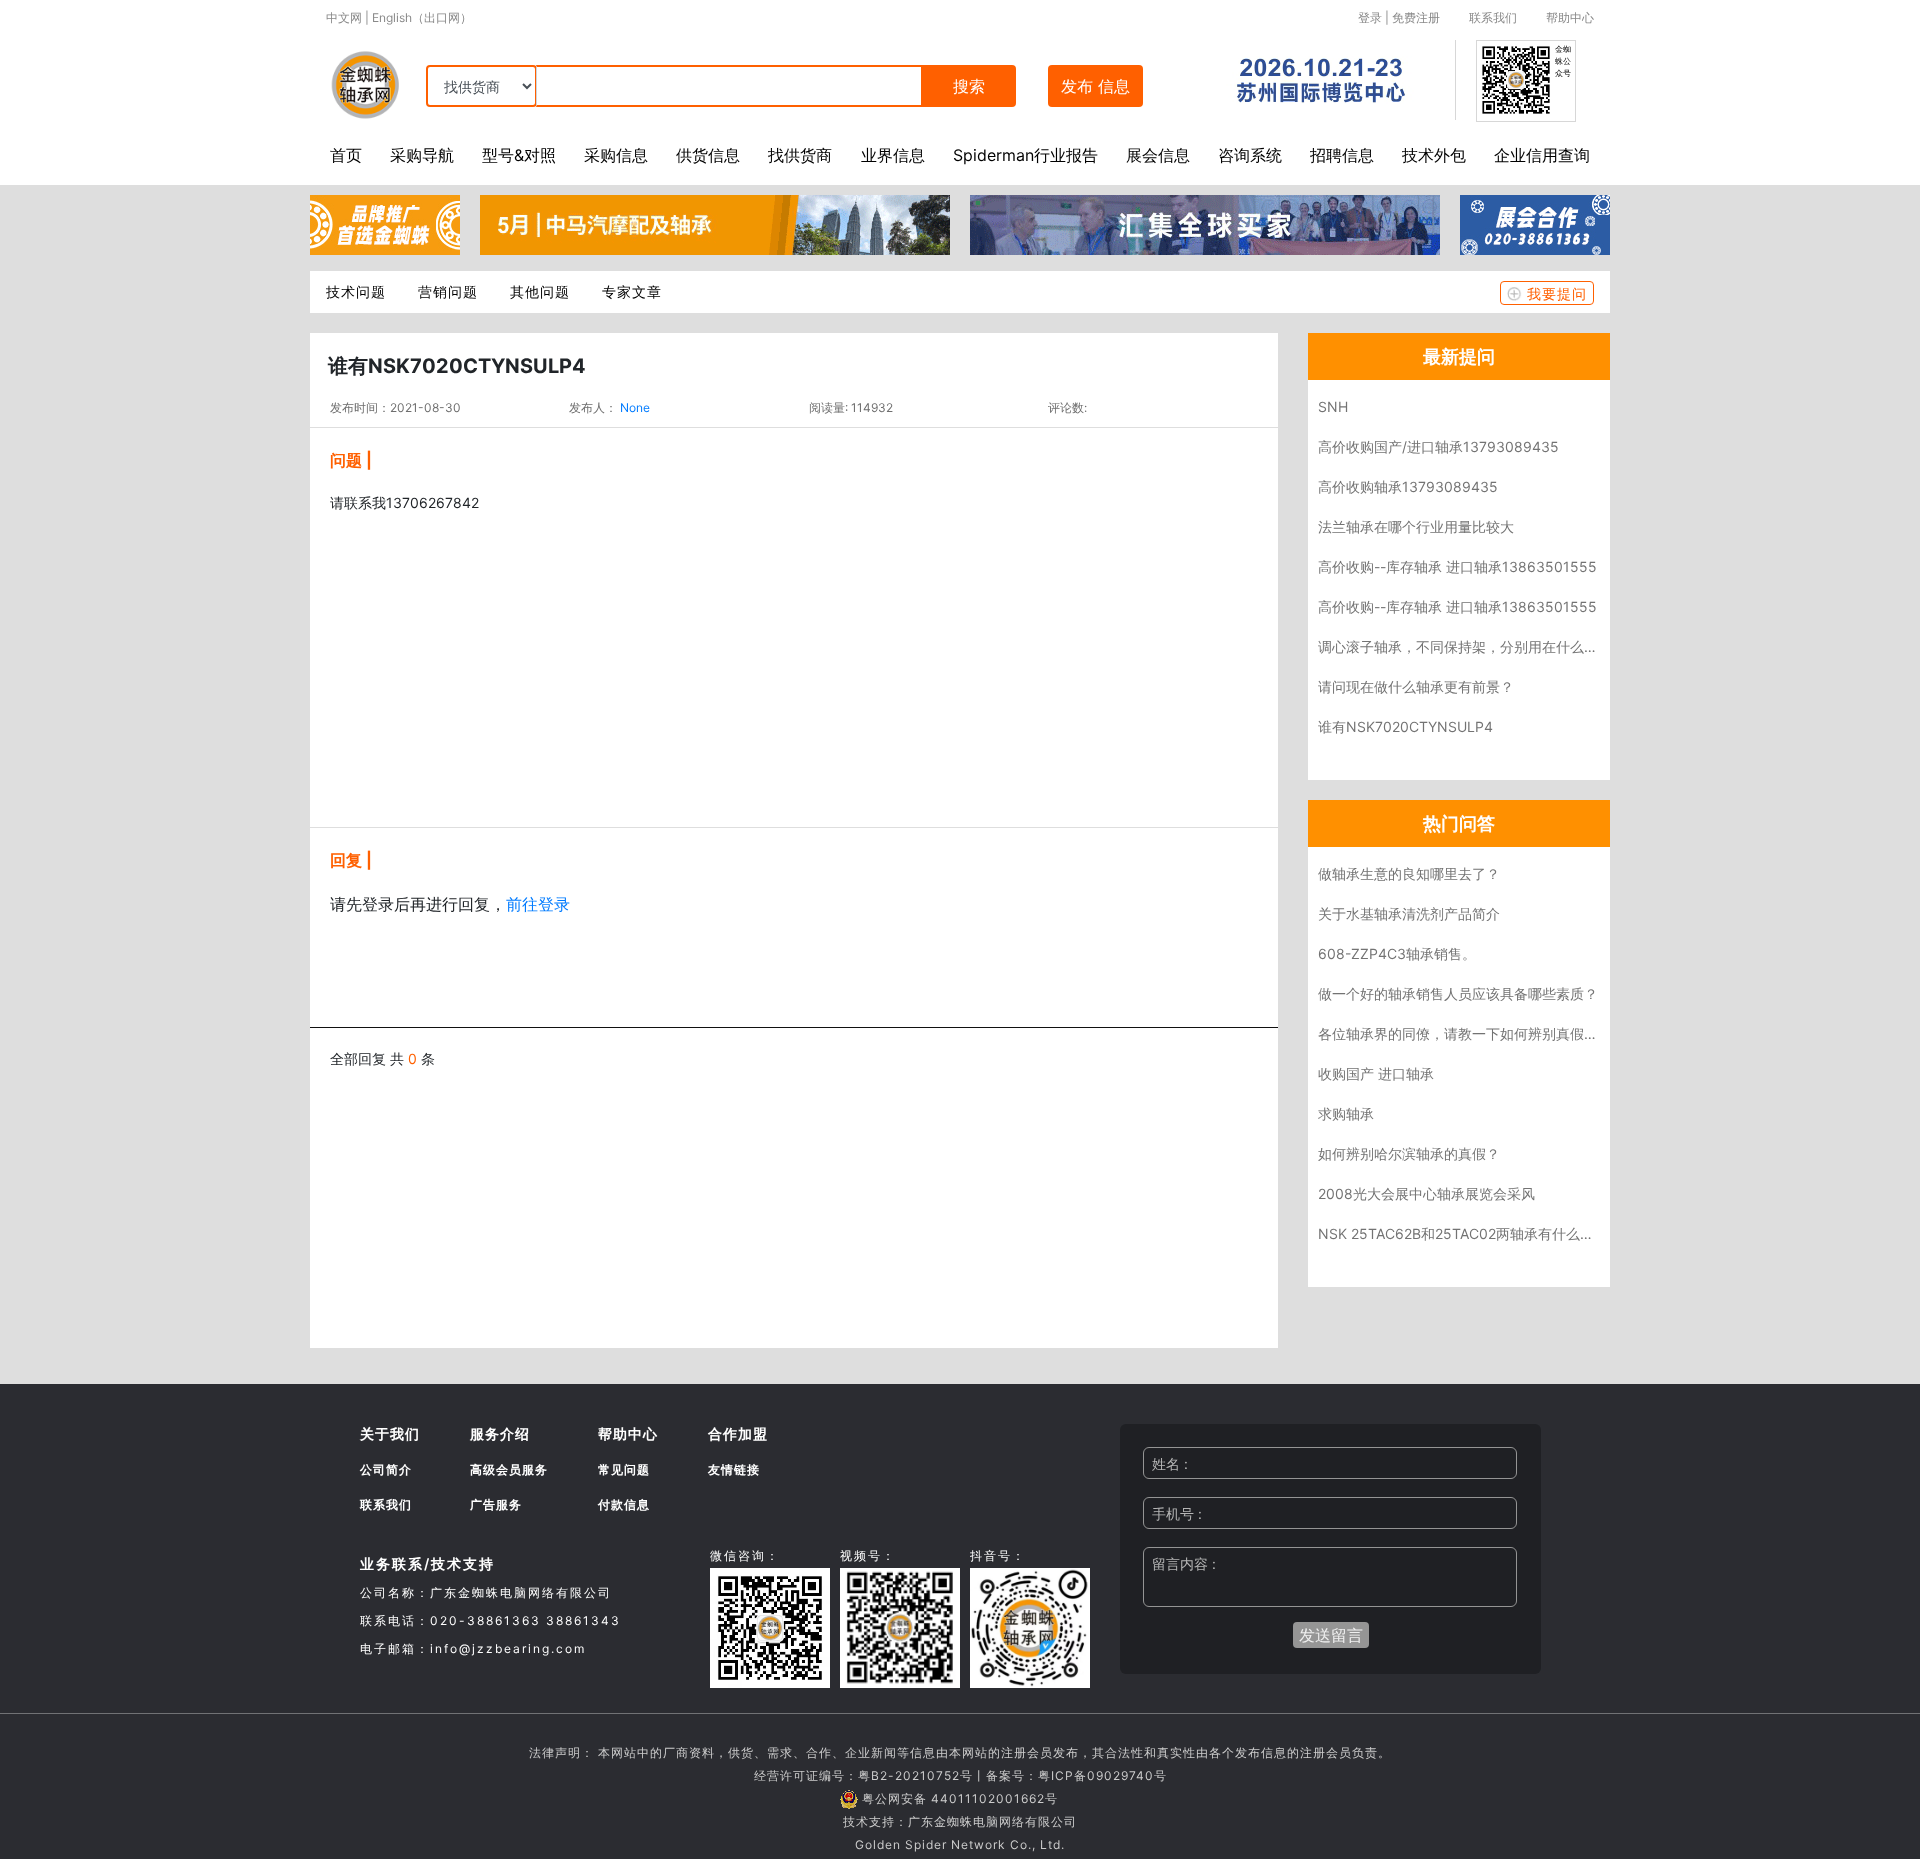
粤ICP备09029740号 (1102, 1775)
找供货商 (800, 155)
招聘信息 (1342, 155)
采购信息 (616, 155)
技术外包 (1434, 155)
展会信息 (1158, 155)
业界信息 (893, 155)
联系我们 (1493, 17)
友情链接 (734, 1469)
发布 (1095, 86)
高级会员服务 (509, 1469)
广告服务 (496, 1504)
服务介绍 (500, 1433)
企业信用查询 (1542, 155)
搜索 (969, 86)
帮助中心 (1570, 17)
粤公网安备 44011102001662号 (960, 1798)
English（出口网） (422, 17)
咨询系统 (1250, 155)
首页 (346, 155)
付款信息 (624, 1504)
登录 (1370, 17)
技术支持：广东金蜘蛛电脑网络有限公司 (960, 1821)
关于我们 (390, 1433)
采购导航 (422, 155)
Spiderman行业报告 (1025, 155)
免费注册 (1416, 17)
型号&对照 (519, 155)
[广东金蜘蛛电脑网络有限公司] (385, 223)
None (635, 407)
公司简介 (386, 1469)
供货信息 (708, 155)
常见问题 (624, 1469)
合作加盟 (738, 1433)
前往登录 (538, 904)
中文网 (344, 17)
